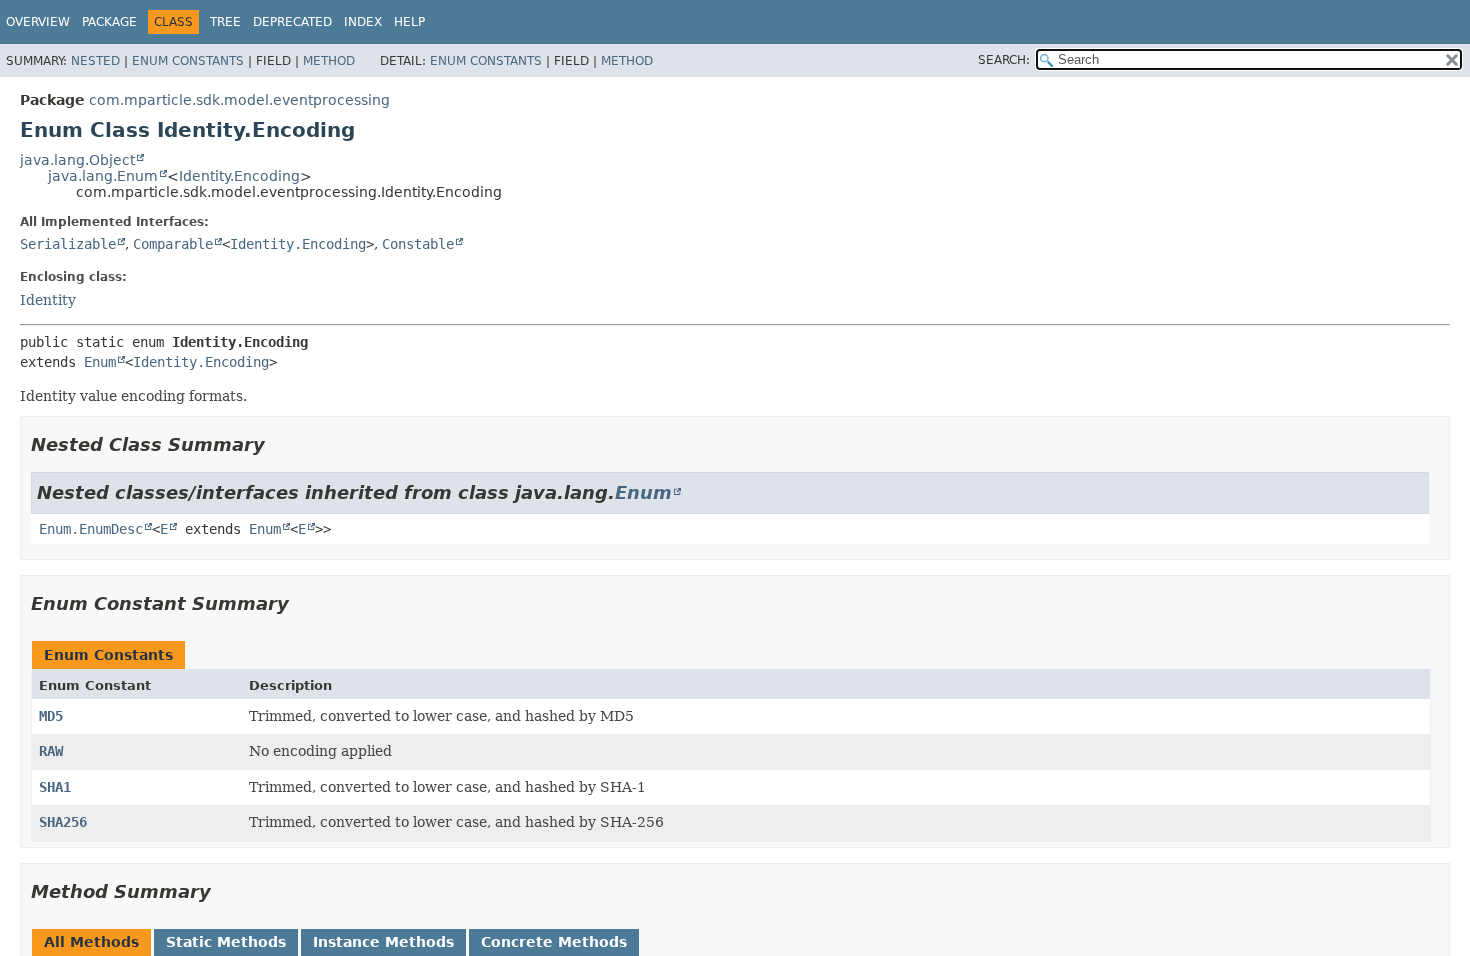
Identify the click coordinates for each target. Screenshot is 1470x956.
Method (329, 61)
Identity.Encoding (239, 176)
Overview (38, 22)
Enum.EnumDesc (91, 529)
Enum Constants (188, 61)
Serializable (68, 244)
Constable (418, 244)
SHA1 (55, 787)
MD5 (51, 716)
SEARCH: (1004, 60)
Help (409, 22)
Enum (100, 362)
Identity (48, 300)
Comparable (173, 244)
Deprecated (292, 22)
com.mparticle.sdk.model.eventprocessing (239, 100)
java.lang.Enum (103, 176)
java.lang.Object (77, 160)
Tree (225, 22)
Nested (95, 61)
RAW (51, 751)
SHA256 (63, 822)
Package (109, 22)
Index (363, 22)
